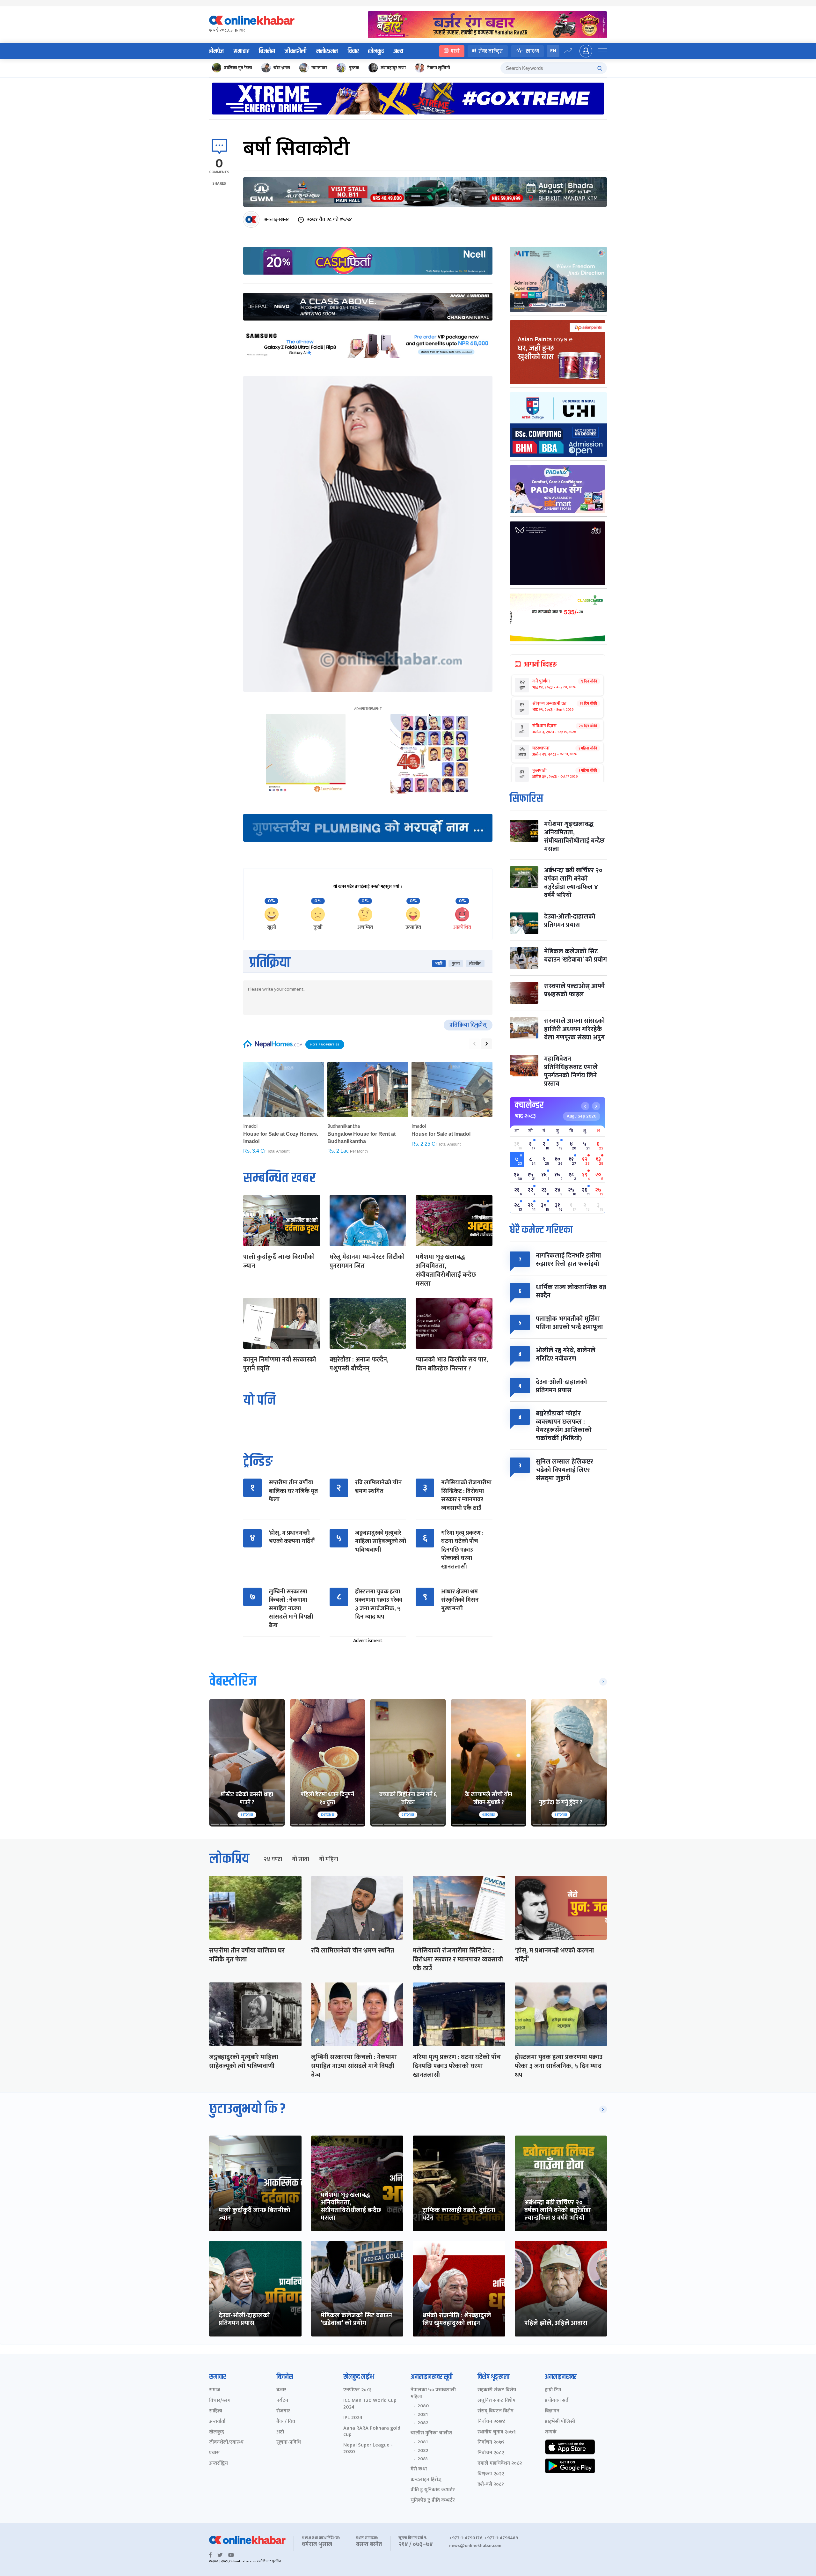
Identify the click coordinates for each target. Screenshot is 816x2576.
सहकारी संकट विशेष (497, 2390)
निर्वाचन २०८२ (491, 2453)
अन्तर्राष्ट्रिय (219, 2464)
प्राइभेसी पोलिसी (560, 2422)
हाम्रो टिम (553, 2390)
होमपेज (216, 51)
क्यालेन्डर (529, 1105)
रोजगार (283, 2411)
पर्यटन (282, 2401)
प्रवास (214, 2453)
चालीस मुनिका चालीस (431, 2433)
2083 (423, 2459)
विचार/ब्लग (220, 2401)
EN (553, 51)
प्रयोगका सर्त (557, 2401)
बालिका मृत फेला (238, 68)
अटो (280, 2432)
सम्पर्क (551, 2432)
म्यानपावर (319, 68)
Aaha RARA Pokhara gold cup (372, 2432)
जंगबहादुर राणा (393, 68)
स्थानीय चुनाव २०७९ (497, 2432)
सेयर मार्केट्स (491, 51)
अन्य (398, 51)
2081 (423, 2415)
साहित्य (216, 2411)
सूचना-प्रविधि (289, 2443)
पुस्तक (354, 68)
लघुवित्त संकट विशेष (496, 2401)
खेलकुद (376, 51)
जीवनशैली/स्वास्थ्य (226, 2443)
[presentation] (474, 1044)
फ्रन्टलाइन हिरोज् (426, 2480)
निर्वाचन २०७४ (491, 2422)
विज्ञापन (552, 2411)
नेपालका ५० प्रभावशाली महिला (433, 2394)
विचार (353, 51)
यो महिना (329, 1859)
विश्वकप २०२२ (491, 2474)
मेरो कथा (419, 2469)
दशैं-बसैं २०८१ (491, 2485)
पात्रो (455, 51)
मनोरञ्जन (327, 51)
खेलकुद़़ (217, 2432)
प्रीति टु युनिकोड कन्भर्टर (433, 2490)
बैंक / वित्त (286, 2422)
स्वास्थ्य (532, 51)
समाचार (241, 51)
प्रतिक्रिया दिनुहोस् (468, 1025)
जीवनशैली (296, 51)
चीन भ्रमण (282, 68)
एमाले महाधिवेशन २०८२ (500, 2464)
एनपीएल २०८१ (357, 2390)
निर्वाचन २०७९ (491, 2443)
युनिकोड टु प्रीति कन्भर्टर (433, 2501)
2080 (423, 2406)
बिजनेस (267, 51)
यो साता (301, 1859)
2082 (423, 2423)
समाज (215, 2390)
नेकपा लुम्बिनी (439, 68)
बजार (281, 2390)
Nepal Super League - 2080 (368, 2449)
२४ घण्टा (273, 1859)
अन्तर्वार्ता (217, 2422)
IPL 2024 (353, 2418)
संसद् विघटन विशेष (495, 2411)
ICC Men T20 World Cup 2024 (370, 2404)
